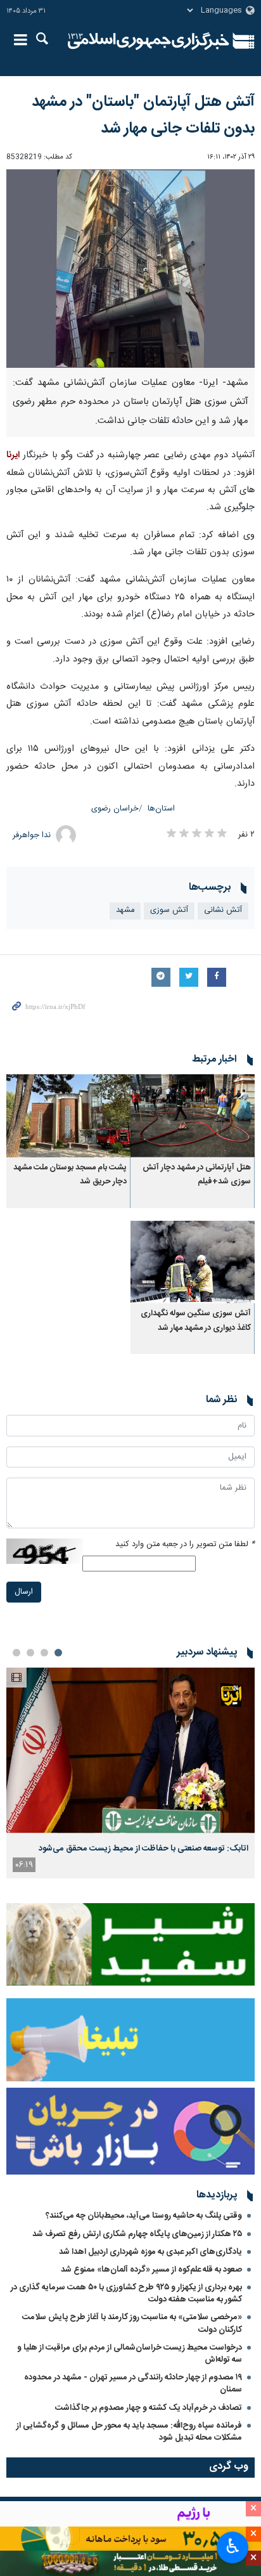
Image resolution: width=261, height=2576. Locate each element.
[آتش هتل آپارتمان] (130, 269)
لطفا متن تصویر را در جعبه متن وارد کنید (185, 1545)
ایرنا (149, 41)
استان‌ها (161, 809)
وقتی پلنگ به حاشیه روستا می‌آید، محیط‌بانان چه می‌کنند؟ (144, 2216)
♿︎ (233, 2546)
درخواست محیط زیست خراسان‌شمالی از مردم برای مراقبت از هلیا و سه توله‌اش (130, 2354)
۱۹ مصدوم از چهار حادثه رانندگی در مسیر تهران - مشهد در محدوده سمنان (133, 2384)
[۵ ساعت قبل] (130, 1750)
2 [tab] (44, 1653)
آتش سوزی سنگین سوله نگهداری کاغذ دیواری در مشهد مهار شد (196, 1321)
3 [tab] (30, 1653)
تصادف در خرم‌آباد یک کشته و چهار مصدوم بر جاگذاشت (149, 2408)
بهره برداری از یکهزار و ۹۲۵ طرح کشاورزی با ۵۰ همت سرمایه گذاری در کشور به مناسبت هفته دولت (126, 2293)
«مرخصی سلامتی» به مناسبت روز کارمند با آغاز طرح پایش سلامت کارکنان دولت (132, 2323)
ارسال (24, 1592)
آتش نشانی (223, 910)
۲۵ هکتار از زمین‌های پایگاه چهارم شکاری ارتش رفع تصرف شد (137, 2234)
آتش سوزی (169, 910)
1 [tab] (58, 1653)
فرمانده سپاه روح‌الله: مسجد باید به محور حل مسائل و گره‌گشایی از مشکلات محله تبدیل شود (129, 2432)
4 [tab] (16, 1653)
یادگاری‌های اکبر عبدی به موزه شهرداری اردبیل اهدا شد (150, 2252)
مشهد (125, 910)
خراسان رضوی (115, 809)
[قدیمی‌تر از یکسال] (193, 1116)
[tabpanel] (130, 1773)
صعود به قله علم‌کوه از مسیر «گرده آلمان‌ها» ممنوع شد (151, 2270)
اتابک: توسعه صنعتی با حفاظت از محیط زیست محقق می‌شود (143, 1849)
